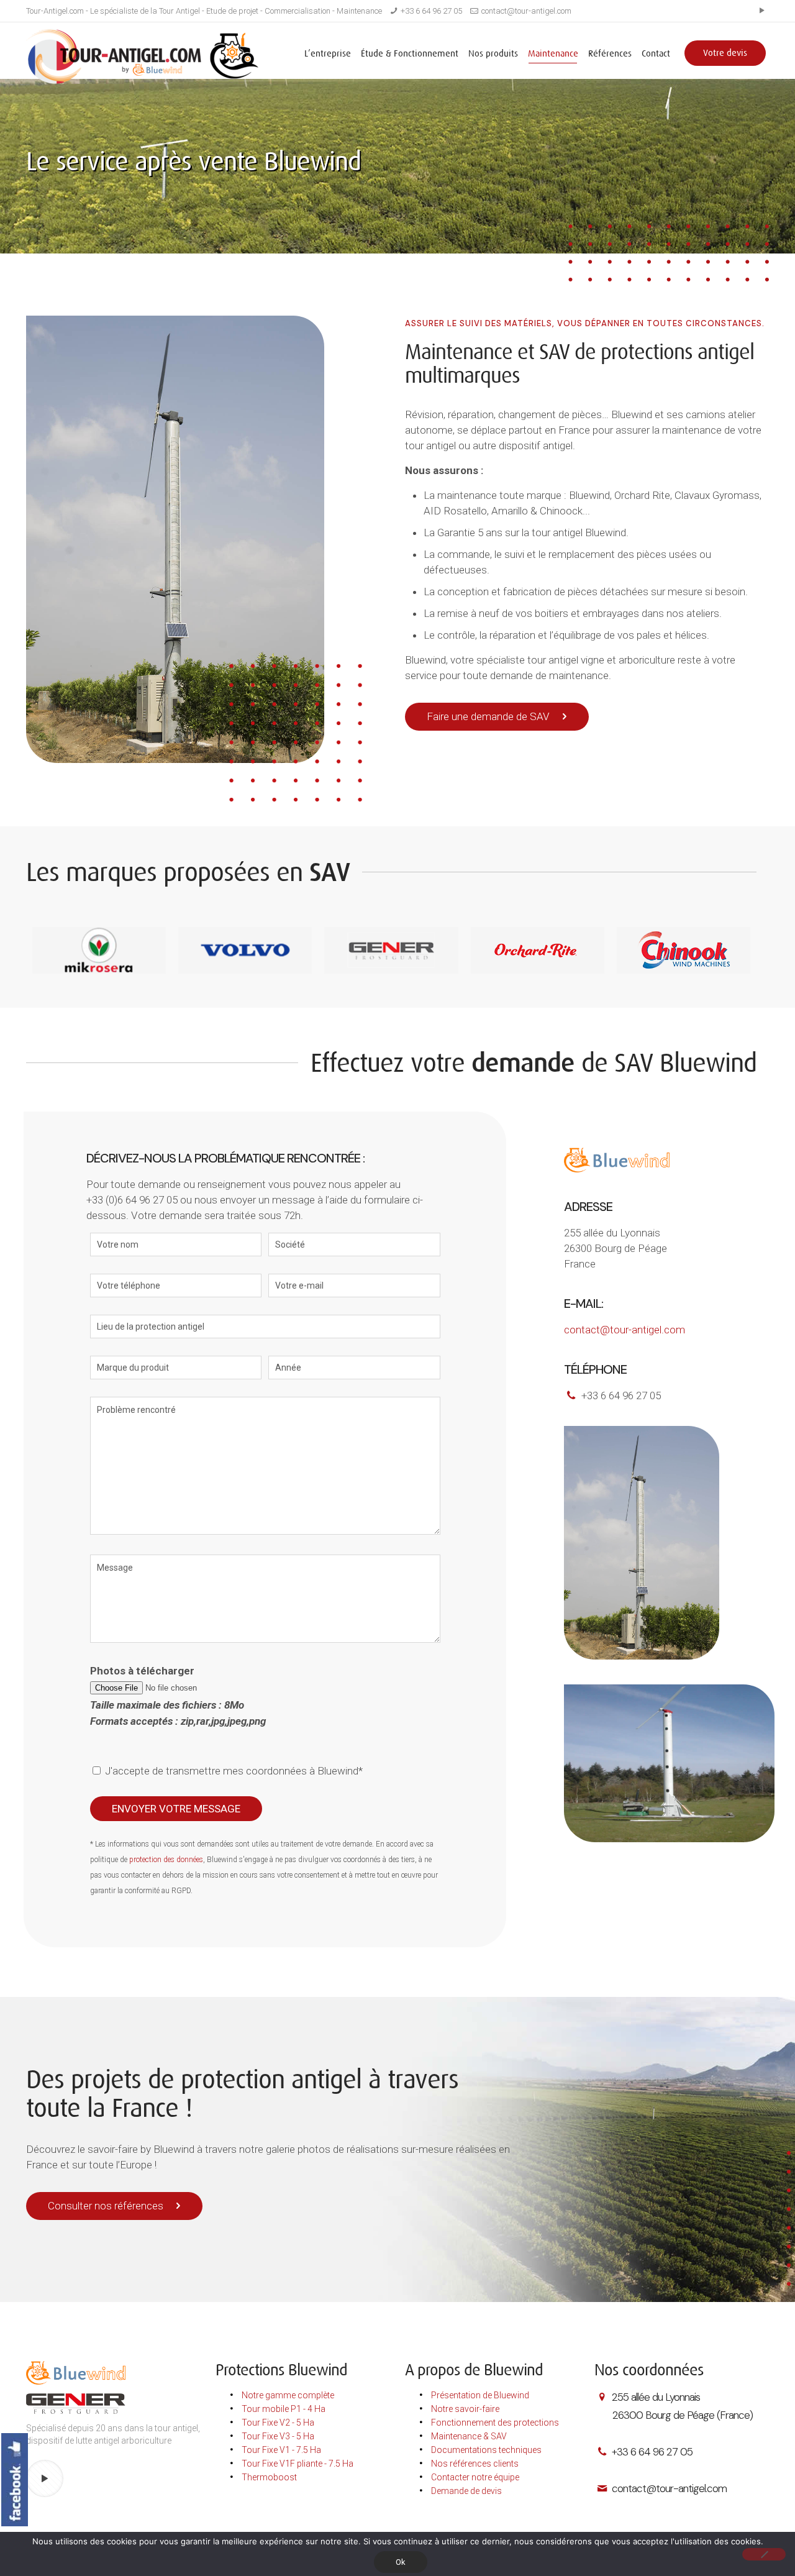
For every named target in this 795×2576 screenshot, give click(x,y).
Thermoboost (269, 2477)
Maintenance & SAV (469, 2436)
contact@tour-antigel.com (526, 11)
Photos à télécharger (178, 1696)
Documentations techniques (486, 2450)
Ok (401, 2562)
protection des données (166, 1860)
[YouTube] (762, 11)
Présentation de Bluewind (480, 2395)
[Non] (764, 2554)
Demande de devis (466, 2491)
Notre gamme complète (288, 2395)
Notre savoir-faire (465, 2409)
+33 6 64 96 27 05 (431, 11)
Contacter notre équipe (475, 2477)
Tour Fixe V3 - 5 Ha (278, 2436)
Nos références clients (475, 2464)
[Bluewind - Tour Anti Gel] (142, 57)
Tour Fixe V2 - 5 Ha (278, 2423)
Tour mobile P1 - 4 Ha (284, 2409)
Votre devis (725, 53)
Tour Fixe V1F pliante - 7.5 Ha (298, 2464)
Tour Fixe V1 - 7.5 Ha (281, 2450)
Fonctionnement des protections (495, 2423)
